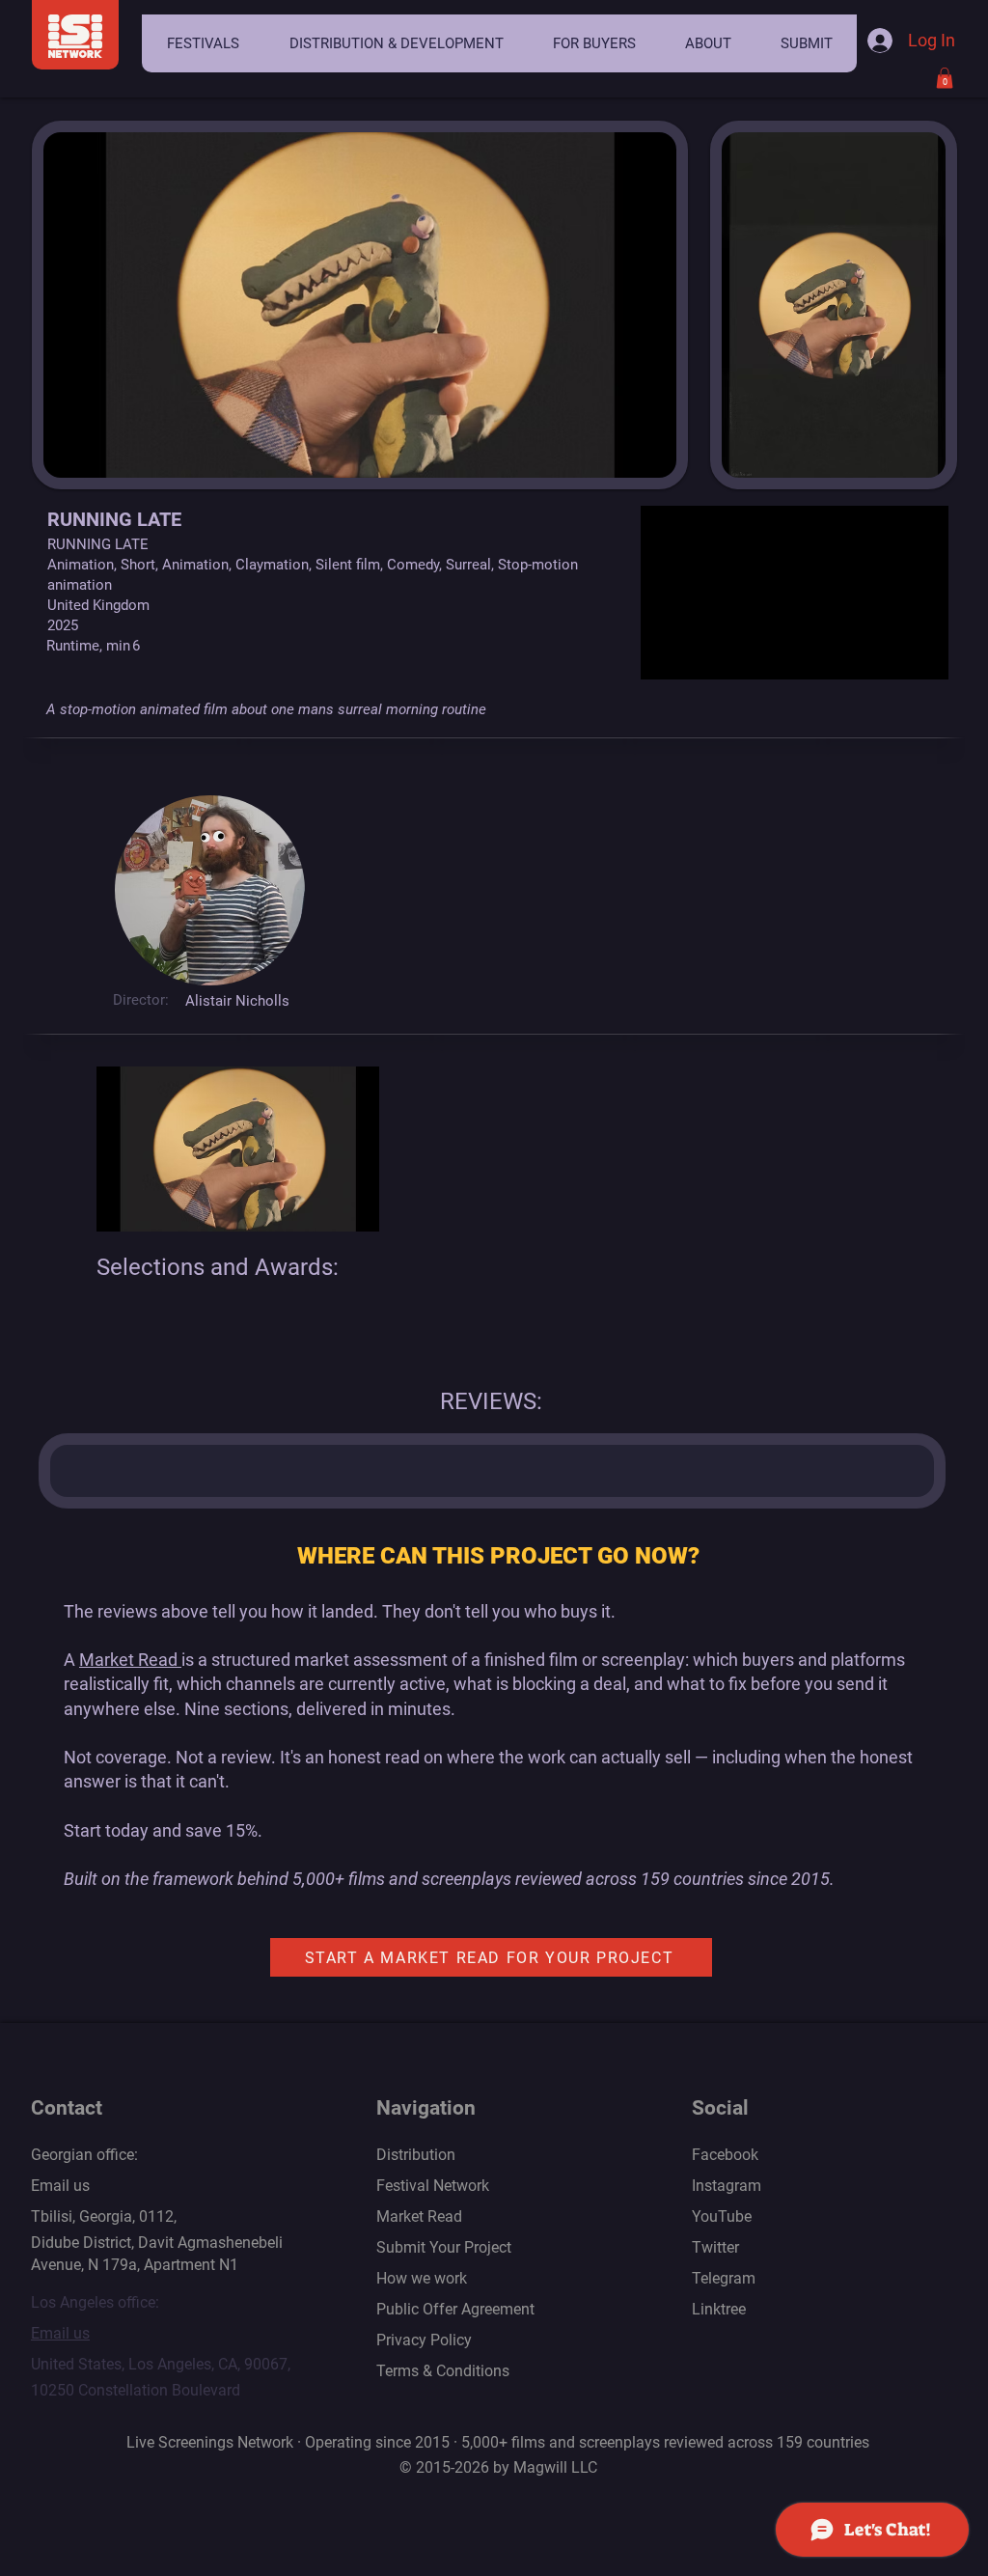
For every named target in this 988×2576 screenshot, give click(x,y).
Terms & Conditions (443, 2371)
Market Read (130, 1660)
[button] (203, 43)
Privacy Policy (424, 2340)
